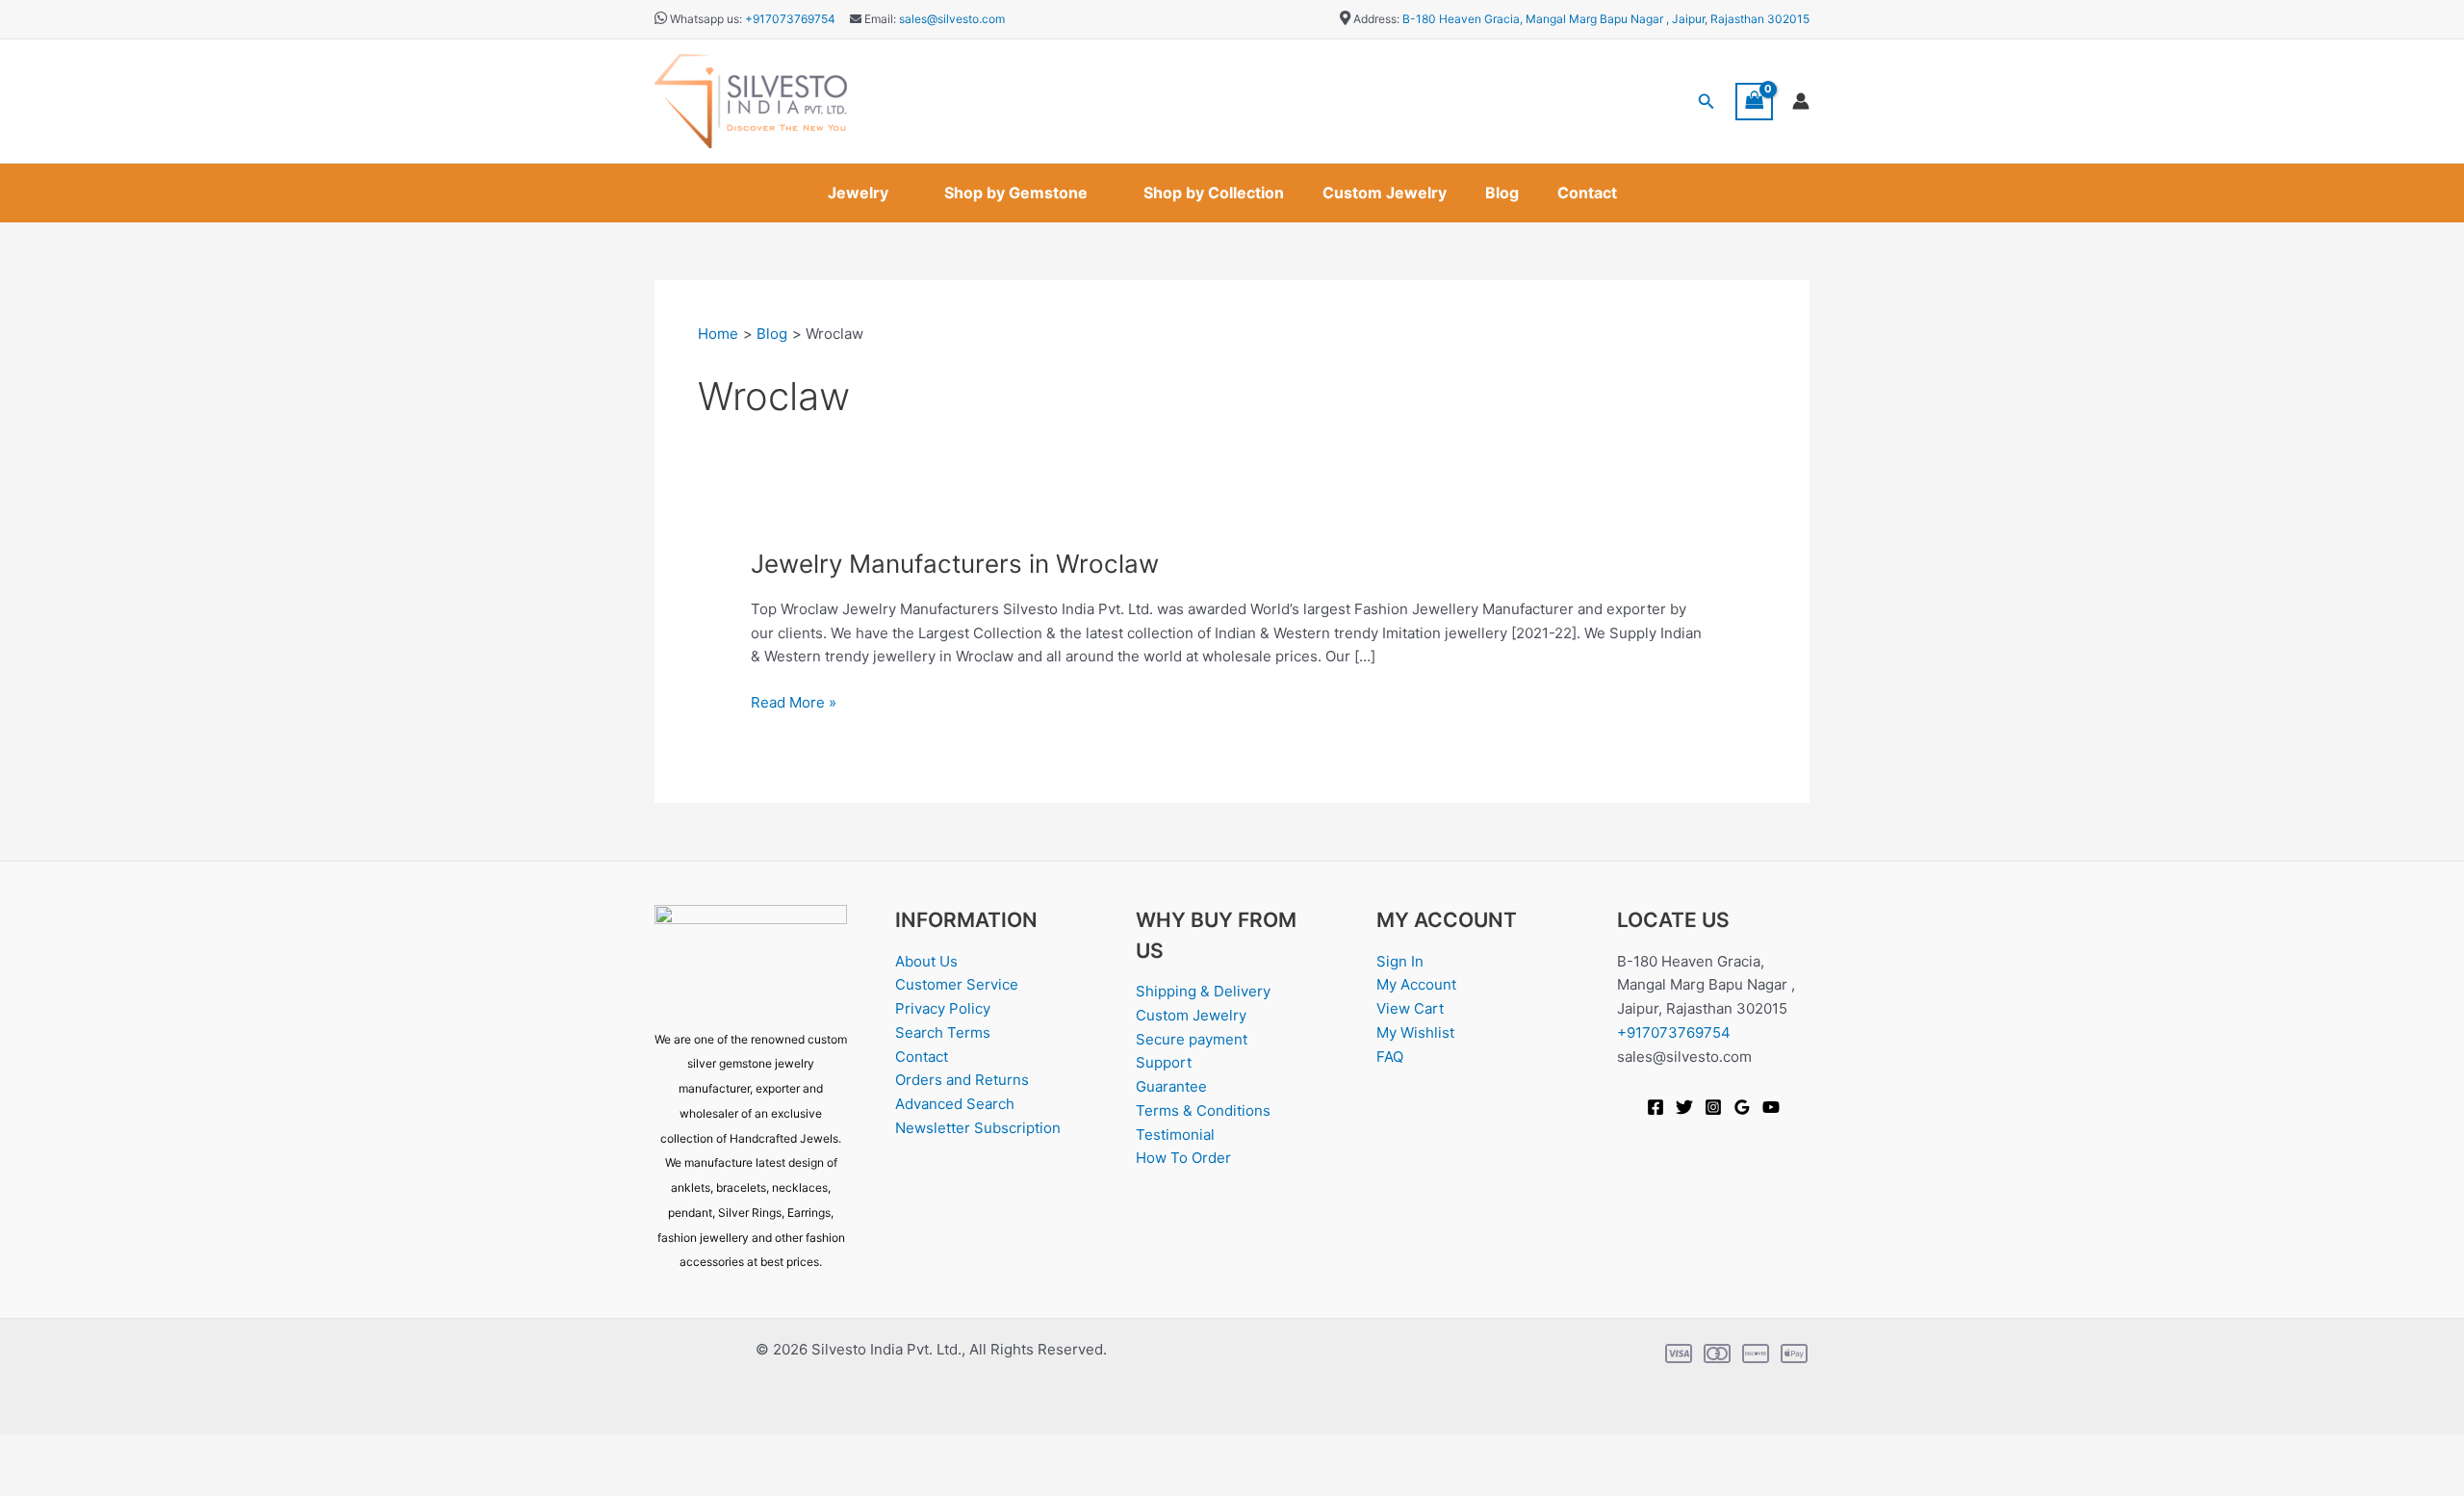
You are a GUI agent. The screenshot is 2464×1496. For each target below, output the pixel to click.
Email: (879, 19)
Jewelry (858, 193)
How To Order (1183, 1158)
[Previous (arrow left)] (29, 1482)
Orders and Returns (962, 1080)
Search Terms (943, 1032)
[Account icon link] (1801, 101)
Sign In (1400, 961)
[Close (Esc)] (214, 1451)
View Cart (1410, 1008)
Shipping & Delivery (1203, 991)
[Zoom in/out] (29, 1451)
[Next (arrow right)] (90, 1482)
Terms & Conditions (1203, 1110)
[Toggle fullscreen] (90, 1451)
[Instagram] (1713, 1107)
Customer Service (957, 984)
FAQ (1390, 1057)
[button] (1707, 102)
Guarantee (1171, 1086)
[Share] (152, 1451)
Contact (1587, 193)
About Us (926, 961)
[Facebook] (1655, 1107)
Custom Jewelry (1385, 193)
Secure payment (1192, 1039)
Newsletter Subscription (978, 1128)
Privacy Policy (943, 1008)
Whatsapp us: (706, 19)
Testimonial (1175, 1135)
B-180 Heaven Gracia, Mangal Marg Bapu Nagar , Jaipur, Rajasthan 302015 (1606, 19)
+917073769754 (790, 19)
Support (1164, 1062)
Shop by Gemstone (1016, 193)
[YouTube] (1771, 1107)
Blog (1502, 193)
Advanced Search (955, 1104)
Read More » (794, 701)
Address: (1376, 19)
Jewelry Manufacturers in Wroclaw (955, 564)
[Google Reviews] (1742, 1107)
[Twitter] (1684, 1107)
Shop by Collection (1214, 193)
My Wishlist (1415, 1032)
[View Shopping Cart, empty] (1755, 102)
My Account (1416, 984)
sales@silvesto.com (952, 19)
